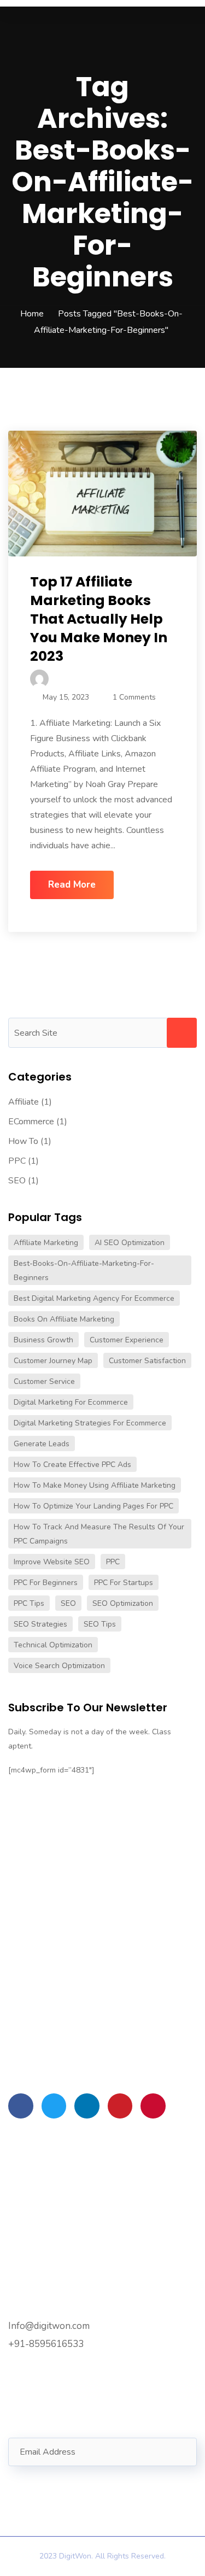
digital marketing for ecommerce (71, 1402)
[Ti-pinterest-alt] (120, 2106)
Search (182, 1033)
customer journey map (53, 1361)
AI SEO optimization (130, 1243)
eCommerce (31, 1122)
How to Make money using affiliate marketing (95, 1485)
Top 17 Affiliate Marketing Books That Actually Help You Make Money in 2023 (99, 619)
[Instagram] (153, 2106)
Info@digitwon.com (49, 2326)
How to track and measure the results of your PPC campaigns (99, 1534)
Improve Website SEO (52, 1562)
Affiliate (24, 1102)
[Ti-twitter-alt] (54, 2106)
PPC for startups (124, 1583)
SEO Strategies (40, 1624)
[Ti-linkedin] (87, 2106)
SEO (17, 1181)
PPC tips (29, 1603)
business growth (43, 1340)
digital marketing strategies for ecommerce (90, 1423)
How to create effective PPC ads (72, 1465)
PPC (17, 1161)
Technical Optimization (53, 1645)
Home (32, 314)
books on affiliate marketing (64, 1319)
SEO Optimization (123, 1603)
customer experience (127, 1340)
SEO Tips (100, 1624)
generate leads (42, 1444)
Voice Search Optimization (59, 1666)
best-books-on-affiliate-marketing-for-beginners (84, 1271)
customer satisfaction (147, 1361)
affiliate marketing (46, 1243)
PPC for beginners (46, 1583)
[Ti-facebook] (21, 2106)
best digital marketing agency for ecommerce (94, 1298)
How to (23, 1141)
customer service (44, 1381)
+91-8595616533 (46, 2344)
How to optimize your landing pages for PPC (93, 1506)
